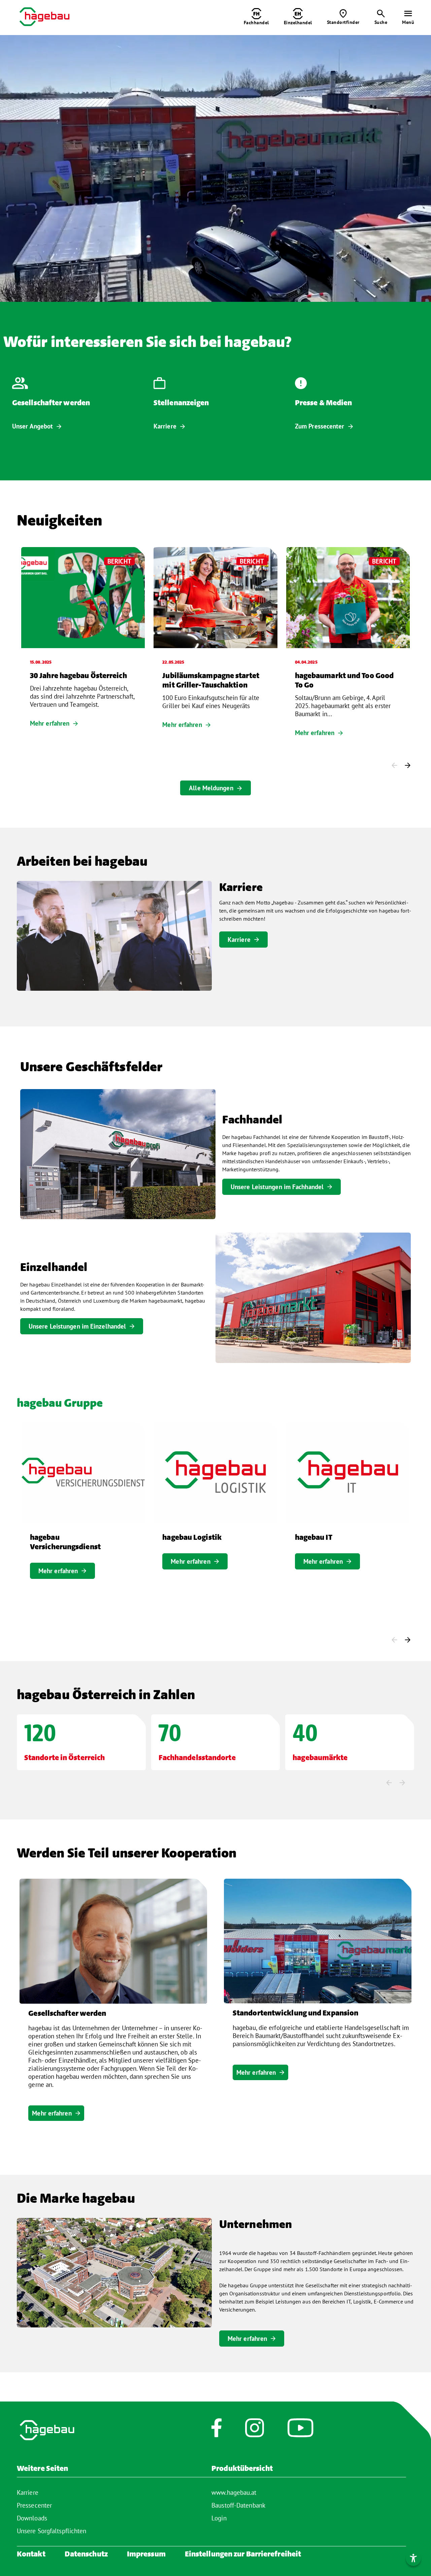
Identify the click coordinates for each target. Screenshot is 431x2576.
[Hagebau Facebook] (216, 2431)
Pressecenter (34, 2505)
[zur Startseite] (44, 17)
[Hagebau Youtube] (301, 2431)
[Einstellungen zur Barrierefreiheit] (413, 2558)
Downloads (32, 2518)
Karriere (165, 426)
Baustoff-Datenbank (238, 2505)
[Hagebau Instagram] (255, 2431)
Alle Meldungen (211, 788)
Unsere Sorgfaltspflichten (52, 2531)
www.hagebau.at (234, 2492)
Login (219, 2518)
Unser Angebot (32, 426)
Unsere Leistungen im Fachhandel (277, 1187)
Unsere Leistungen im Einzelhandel (77, 1326)
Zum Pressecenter (320, 426)
